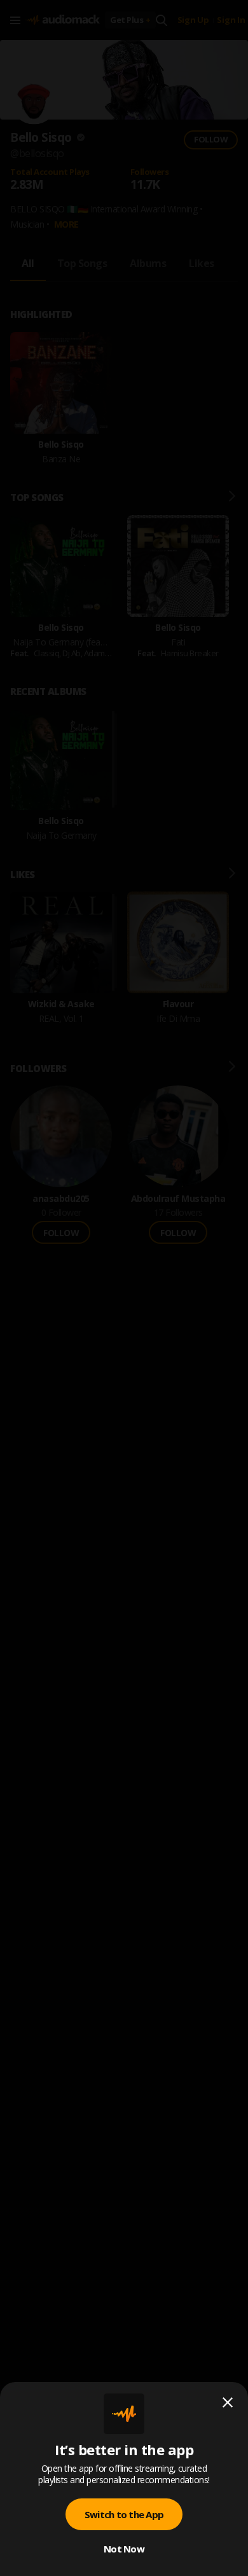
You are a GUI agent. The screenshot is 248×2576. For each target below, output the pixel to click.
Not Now (124, 2549)
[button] (124, 1288)
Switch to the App (124, 2514)
